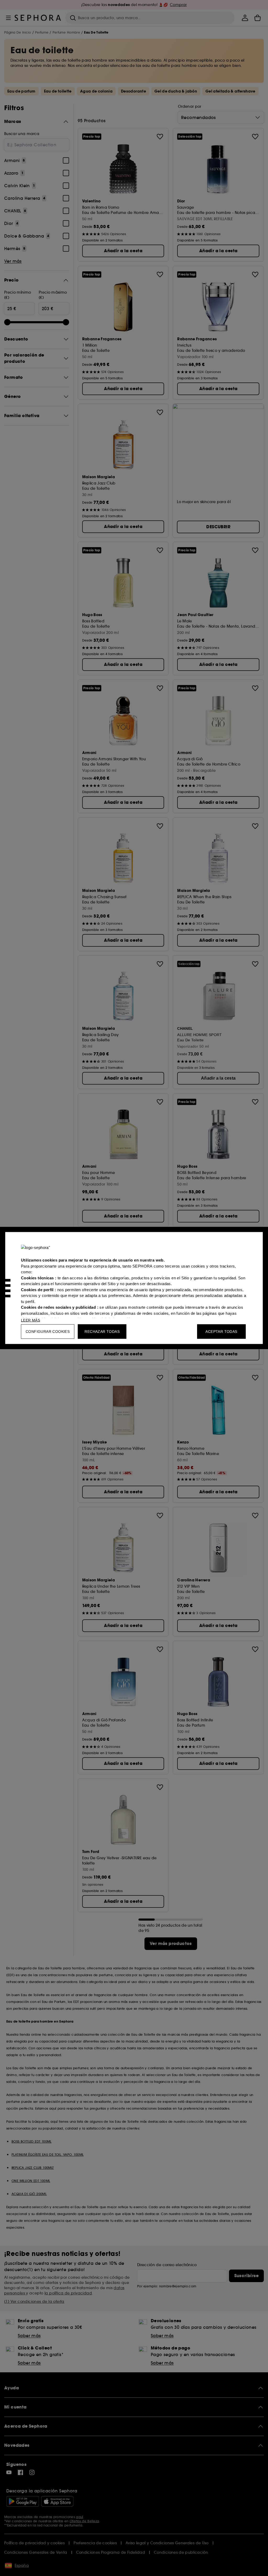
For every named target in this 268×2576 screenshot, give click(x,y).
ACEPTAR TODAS (221, 1332)
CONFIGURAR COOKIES (48, 1332)
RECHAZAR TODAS (102, 1332)
